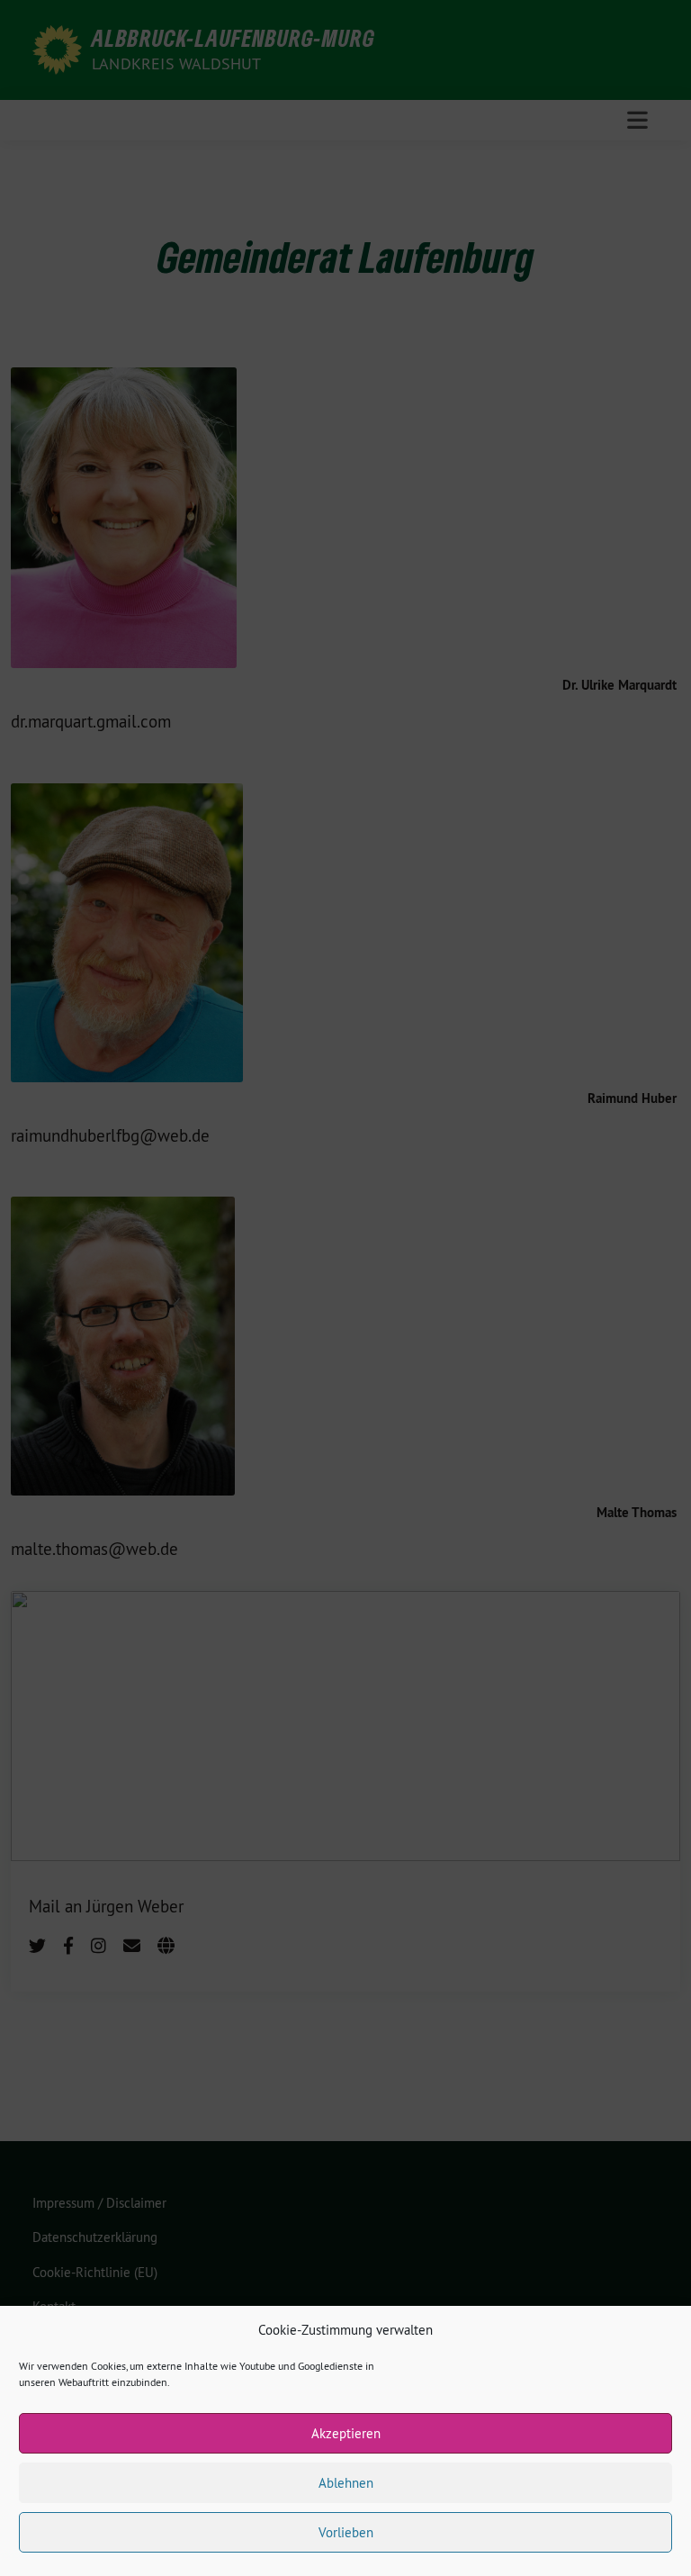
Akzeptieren (346, 2433)
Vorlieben (346, 2532)
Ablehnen (346, 2483)
